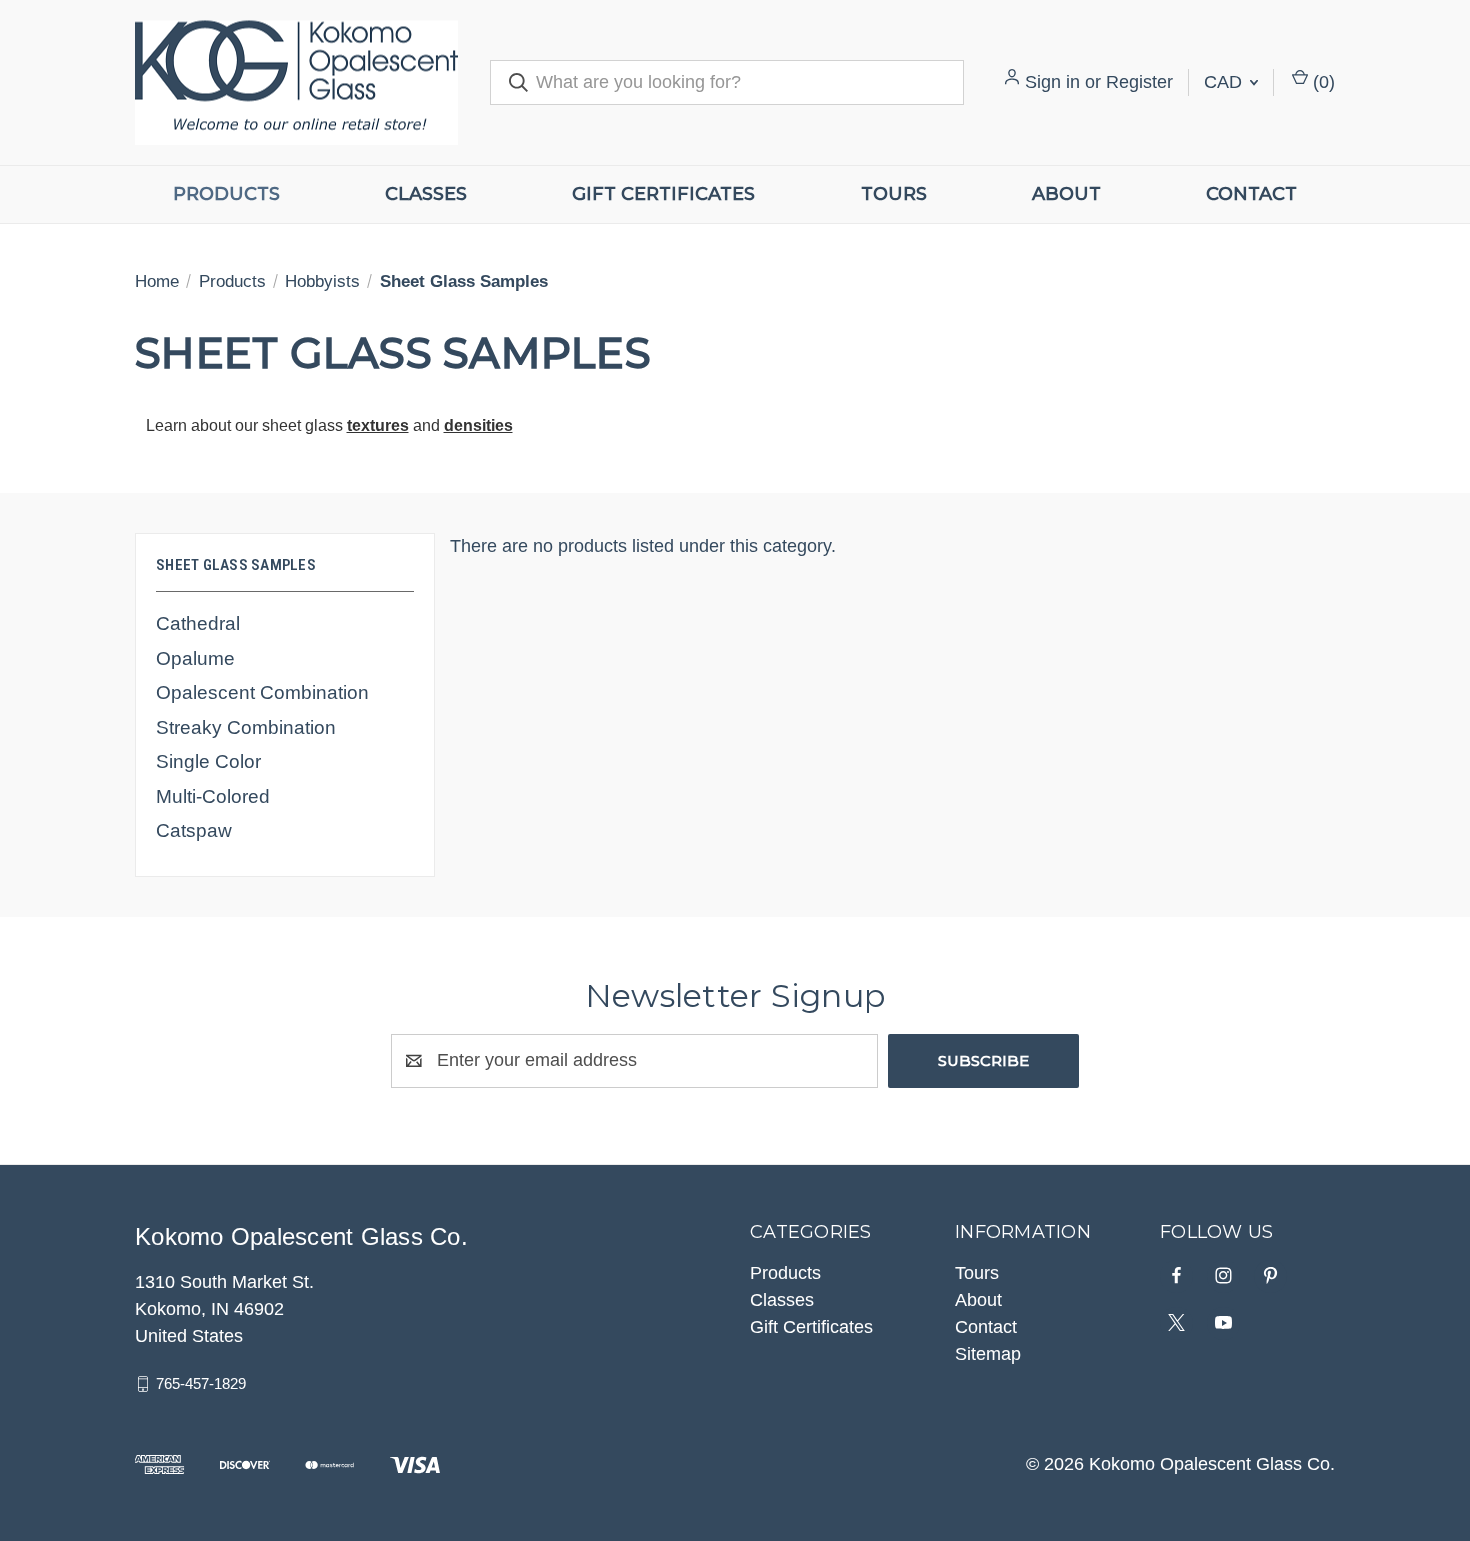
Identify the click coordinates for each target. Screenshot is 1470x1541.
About (1066, 194)
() (1321, 82)
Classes (426, 194)
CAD (1225, 82)
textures (378, 425)
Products (226, 194)
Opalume (195, 658)
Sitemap (988, 1354)
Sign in (1052, 82)
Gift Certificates (663, 194)
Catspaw (194, 830)
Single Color (208, 761)
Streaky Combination (246, 727)
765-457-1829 (201, 1383)
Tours (894, 194)
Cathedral (198, 623)
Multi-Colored (213, 796)
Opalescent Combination (262, 692)
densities (478, 425)
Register (1139, 82)
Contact (1251, 194)
